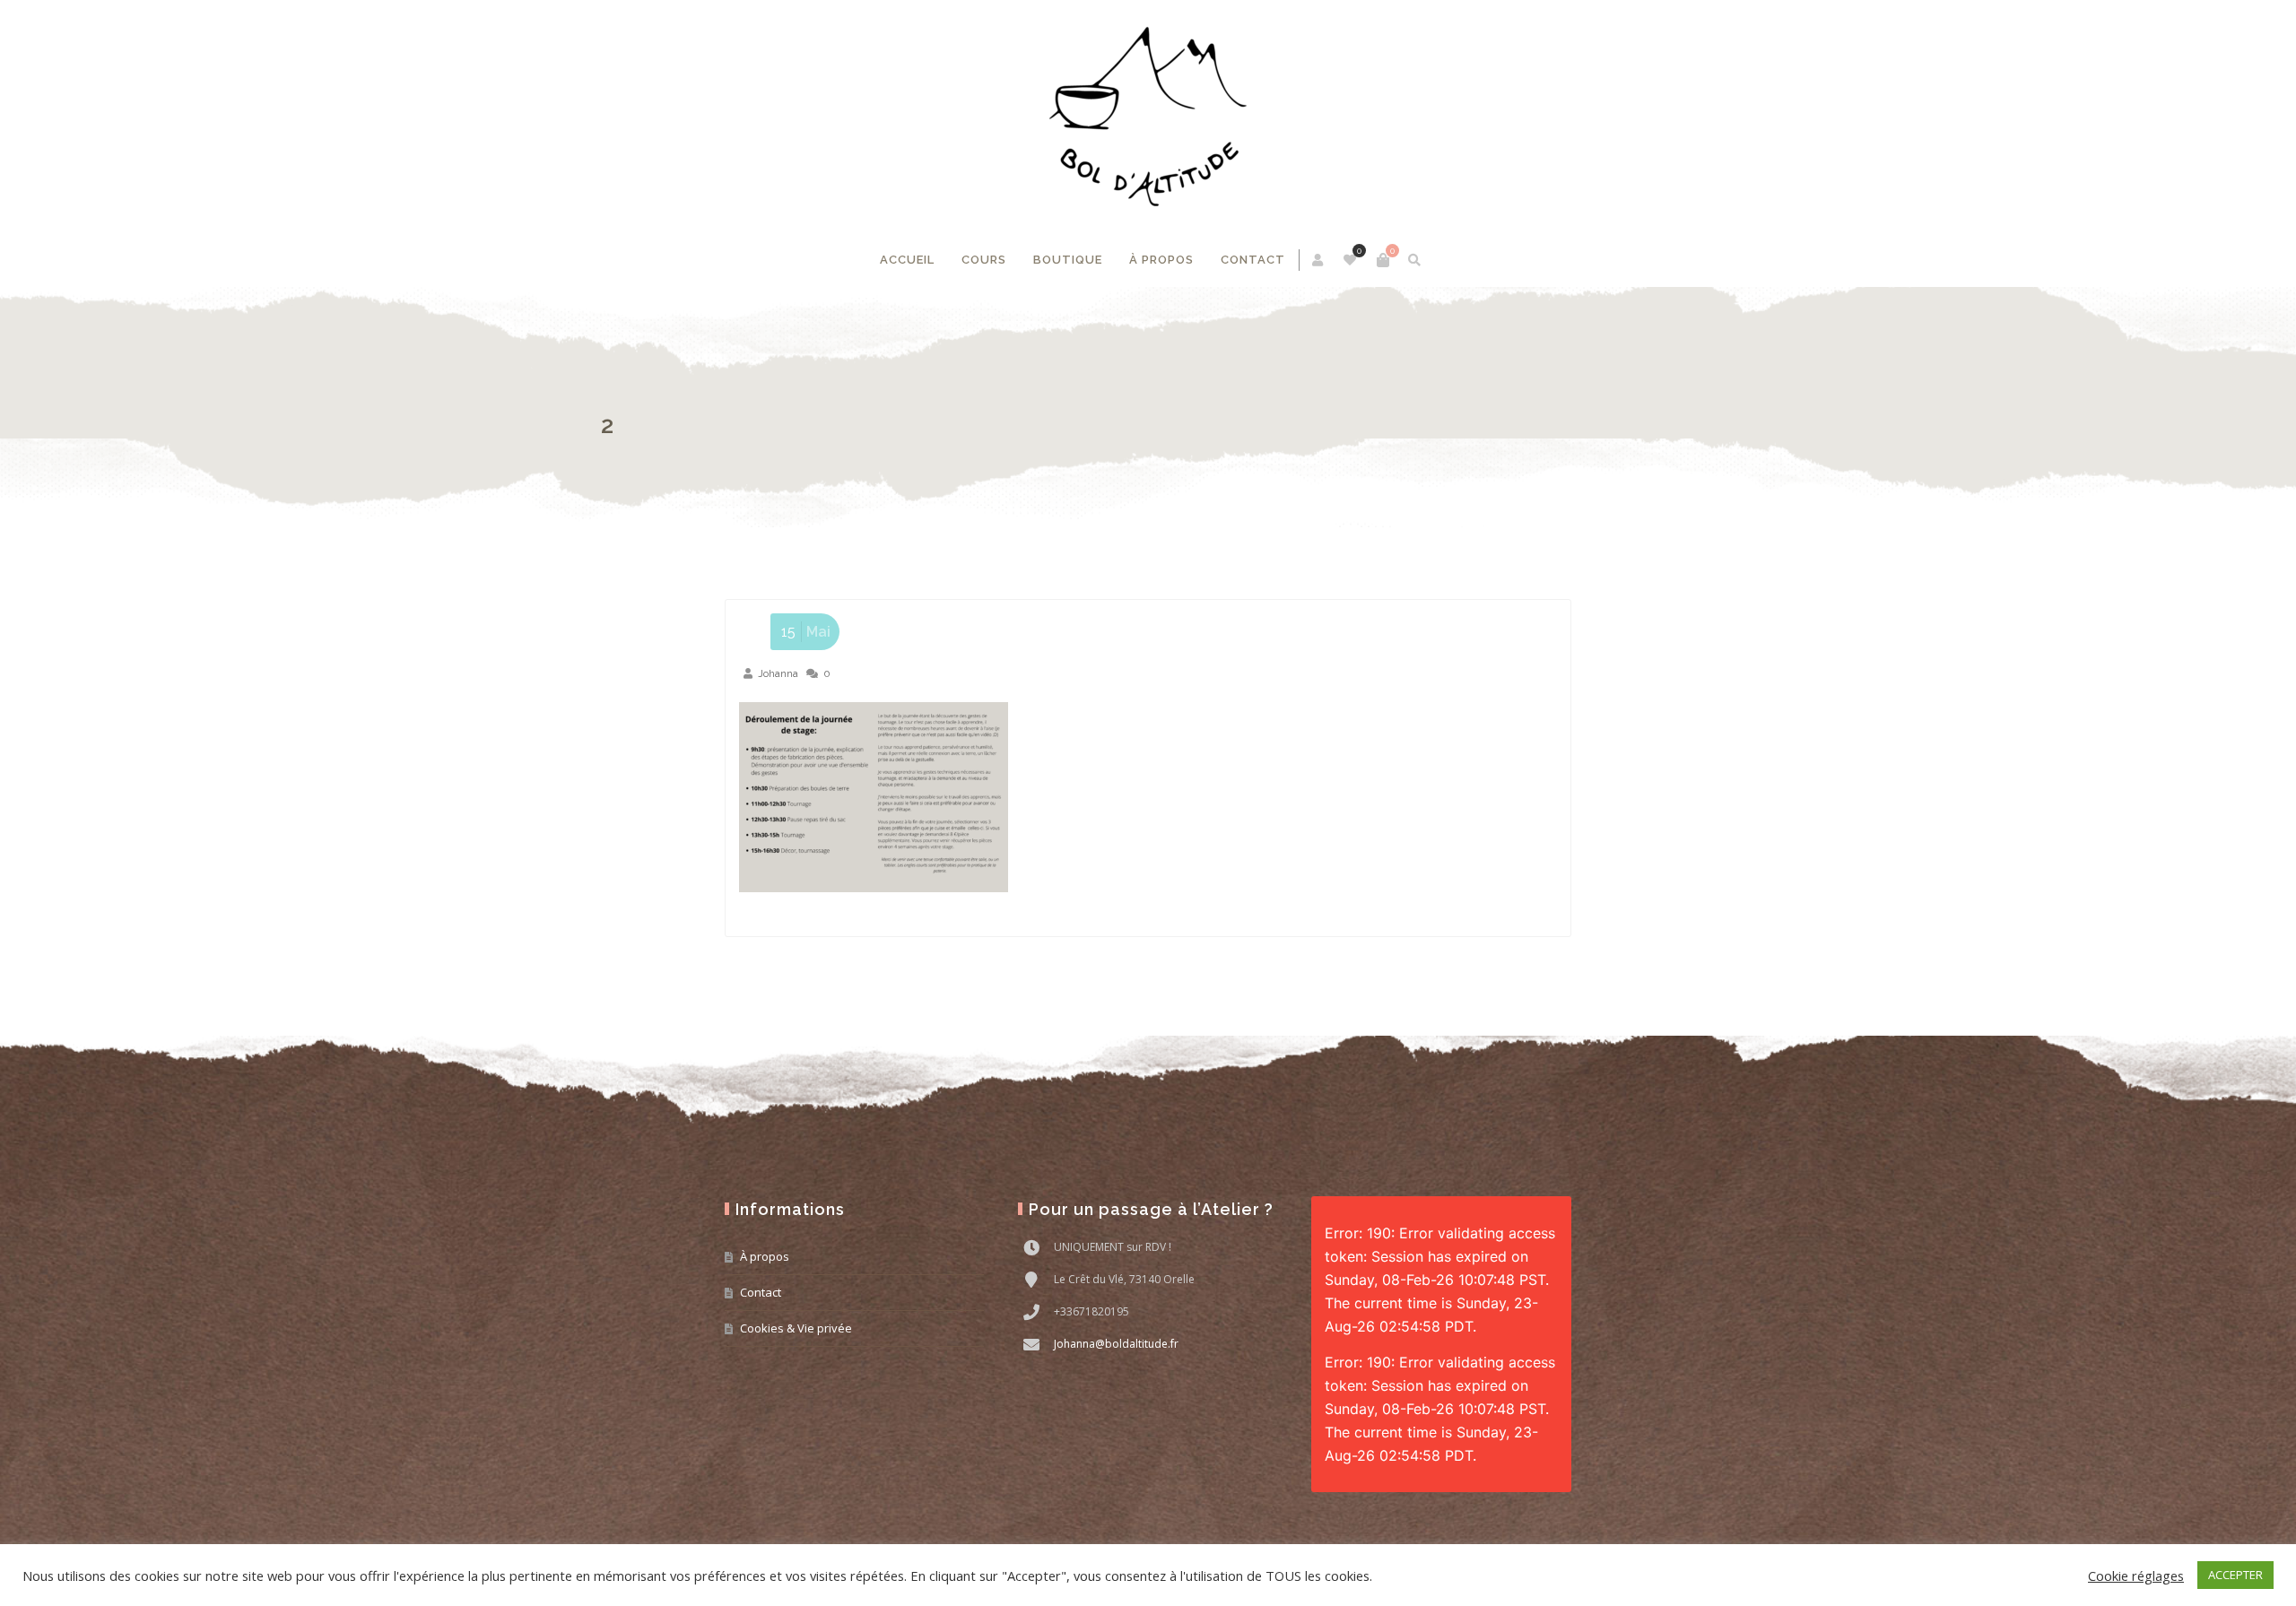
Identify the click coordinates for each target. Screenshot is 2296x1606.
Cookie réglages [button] (2136, 1576)
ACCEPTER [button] (2235, 1575)
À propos (1161, 260)
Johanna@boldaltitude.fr (1116, 1344)
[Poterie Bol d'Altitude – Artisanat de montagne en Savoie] (1148, 117)
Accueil (907, 260)
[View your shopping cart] (1383, 260)
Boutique (1068, 260)
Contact (1253, 260)
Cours (984, 260)
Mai (806, 632)
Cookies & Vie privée (796, 1328)
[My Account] (1319, 260)
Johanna (778, 673)
